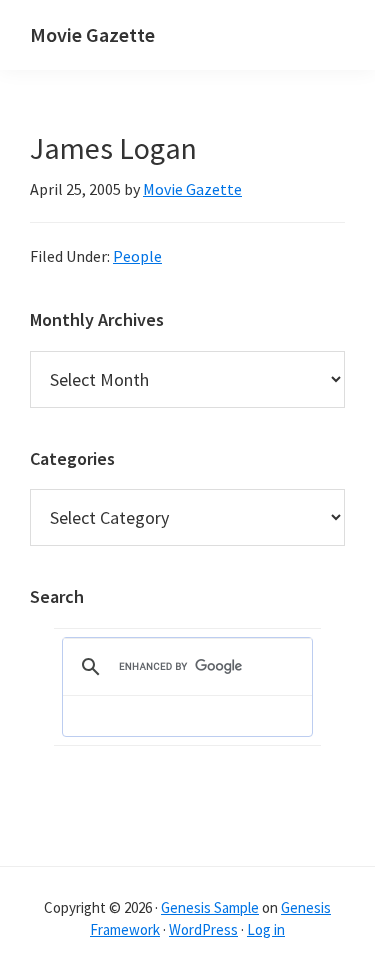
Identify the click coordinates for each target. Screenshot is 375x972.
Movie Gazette (92, 34)
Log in (266, 929)
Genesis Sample (210, 907)
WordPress (203, 929)
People (137, 256)
